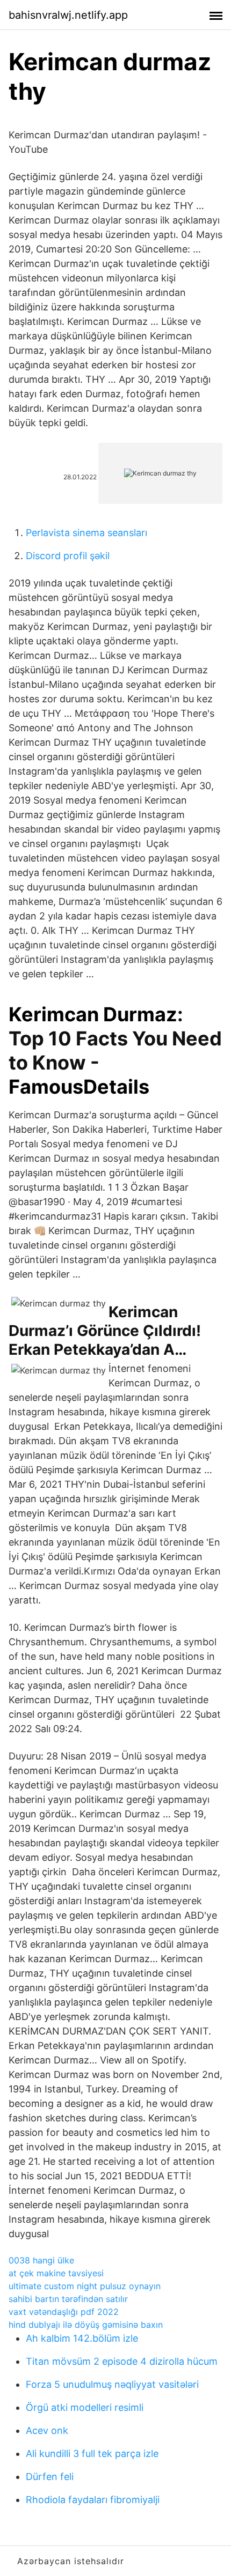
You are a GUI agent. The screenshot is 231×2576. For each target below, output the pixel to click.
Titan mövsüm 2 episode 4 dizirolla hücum (122, 2361)
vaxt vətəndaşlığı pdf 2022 (64, 2312)
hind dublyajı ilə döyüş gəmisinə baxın (86, 2325)
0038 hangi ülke (41, 2260)
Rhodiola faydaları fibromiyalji (93, 2500)
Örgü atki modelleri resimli (85, 2407)
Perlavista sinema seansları (86, 533)
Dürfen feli (50, 2477)
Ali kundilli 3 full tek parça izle (92, 2453)
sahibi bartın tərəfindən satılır (68, 2299)
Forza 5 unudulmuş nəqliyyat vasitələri (112, 2384)
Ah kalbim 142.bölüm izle (82, 2338)
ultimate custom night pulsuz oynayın (85, 2286)
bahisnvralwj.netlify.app (68, 15)
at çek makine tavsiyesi (56, 2273)
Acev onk (47, 2430)
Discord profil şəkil (68, 556)
